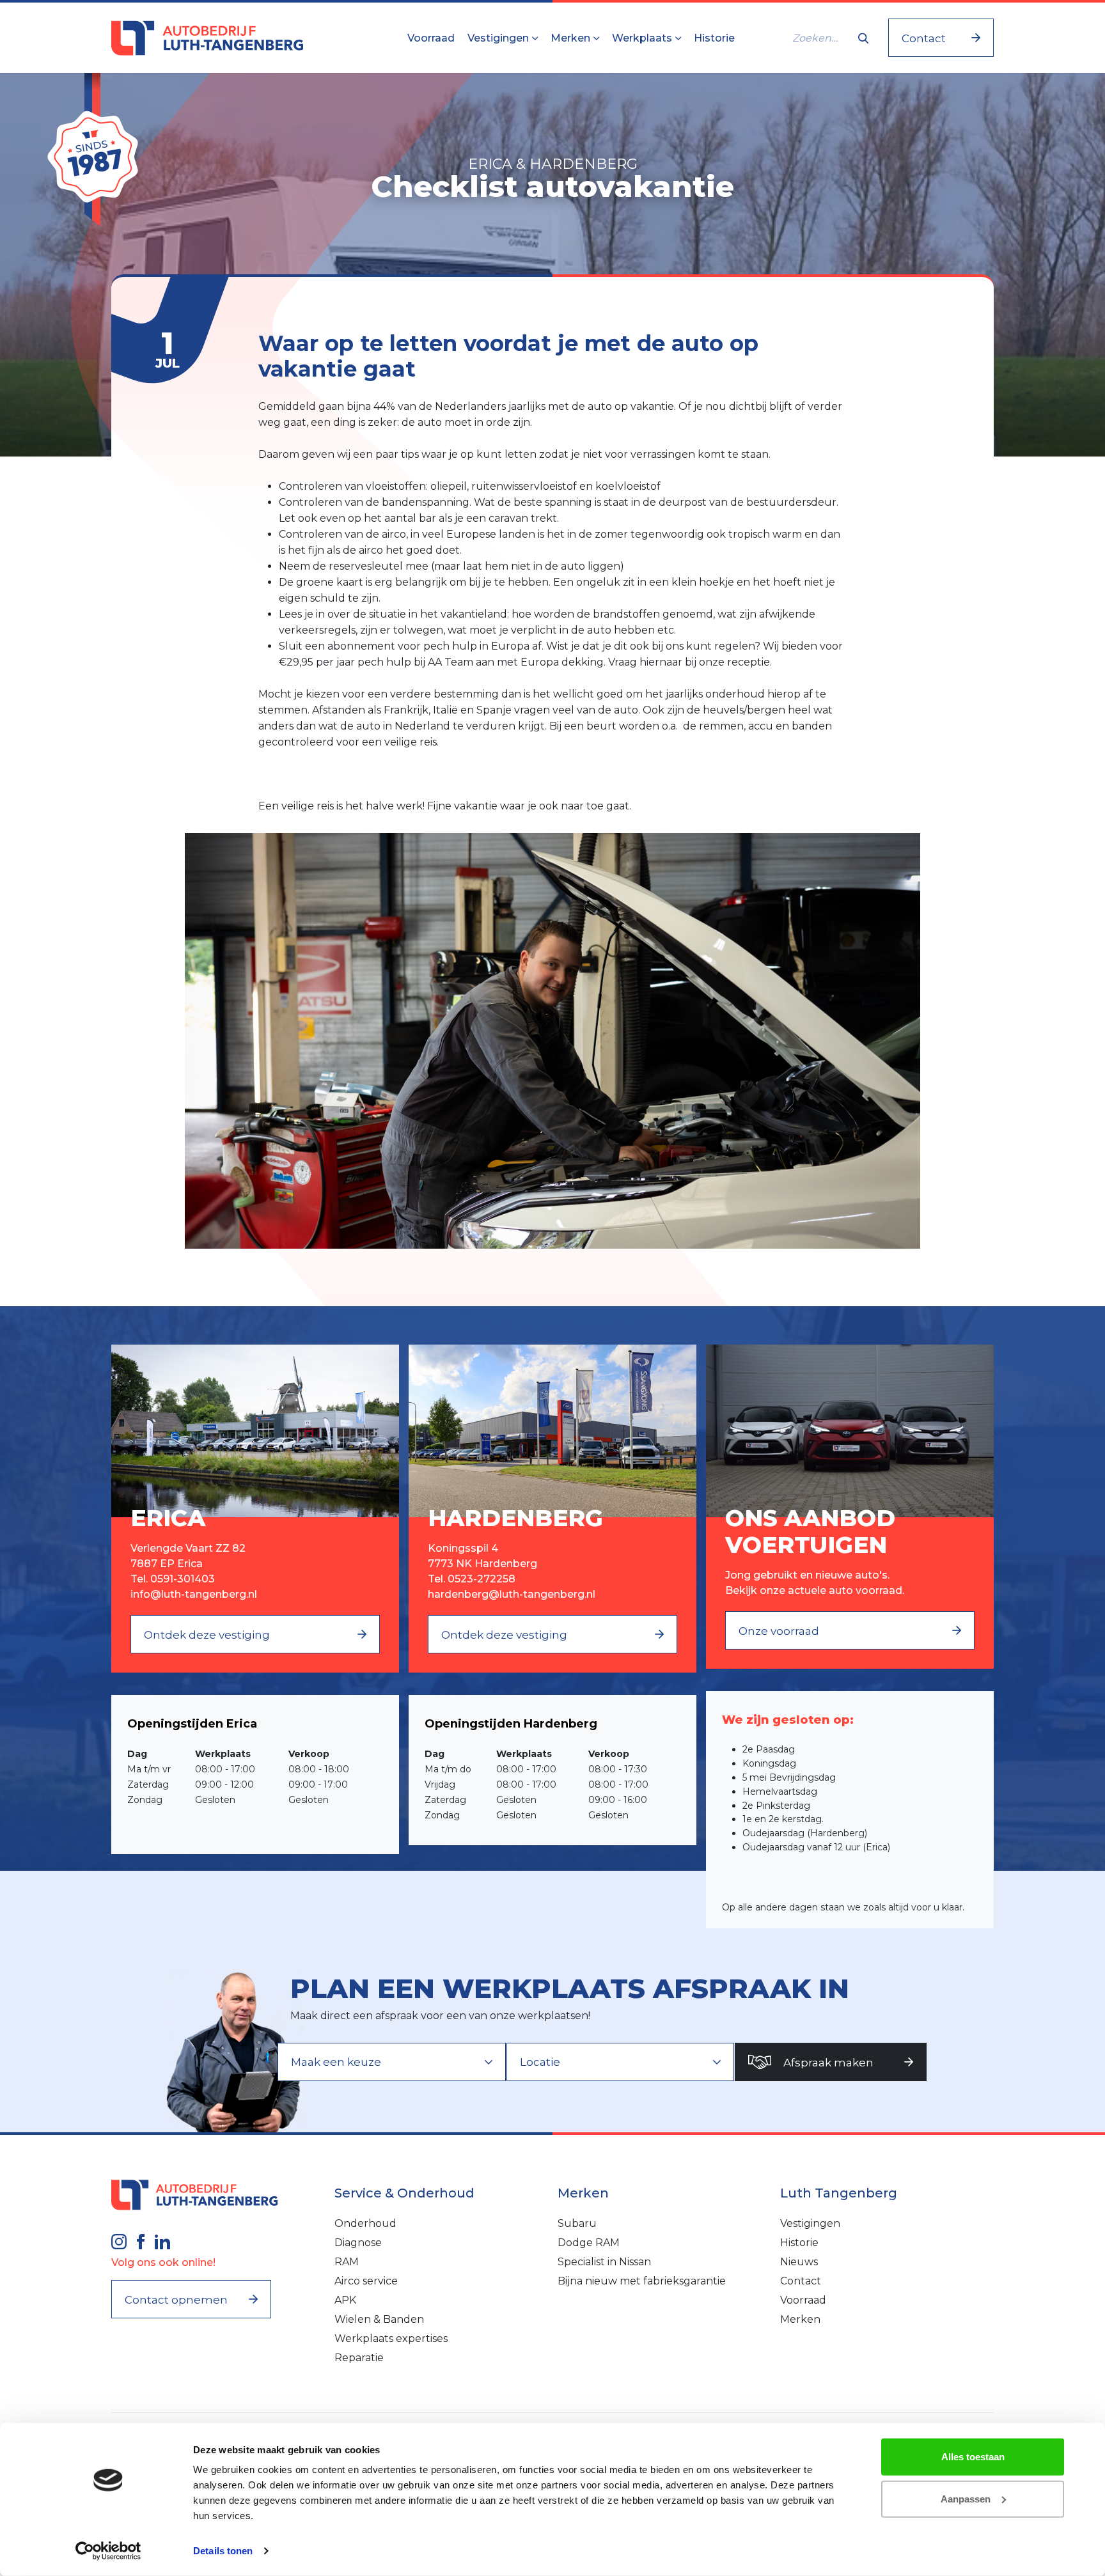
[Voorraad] (850, 1430)
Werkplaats (643, 38)
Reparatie (359, 2358)
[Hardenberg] (552, 1430)
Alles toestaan (973, 2457)
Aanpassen (966, 2498)
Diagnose (358, 2243)
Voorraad (431, 38)
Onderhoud (365, 2223)
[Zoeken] (863, 38)
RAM (347, 2262)
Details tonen (223, 2551)
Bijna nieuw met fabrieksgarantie (642, 2281)
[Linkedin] (162, 2240)
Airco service (366, 2281)
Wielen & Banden (379, 2319)
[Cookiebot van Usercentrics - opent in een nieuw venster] (108, 2551)
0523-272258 (482, 1579)
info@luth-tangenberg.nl (194, 1594)
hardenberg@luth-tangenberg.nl (512, 1594)
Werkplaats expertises (391, 2338)
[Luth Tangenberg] (207, 38)
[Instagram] (119, 2240)
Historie (714, 38)
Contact (801, 2281)
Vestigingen (499, 38)
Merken (572, 38)
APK (345, 2300)
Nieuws (799, 2262)
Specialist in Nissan (604, 2262)
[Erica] (255, 1430)
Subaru (577, 2223)
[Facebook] (141, 2240)
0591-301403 (183, 1579)
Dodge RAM (589, 2243)
